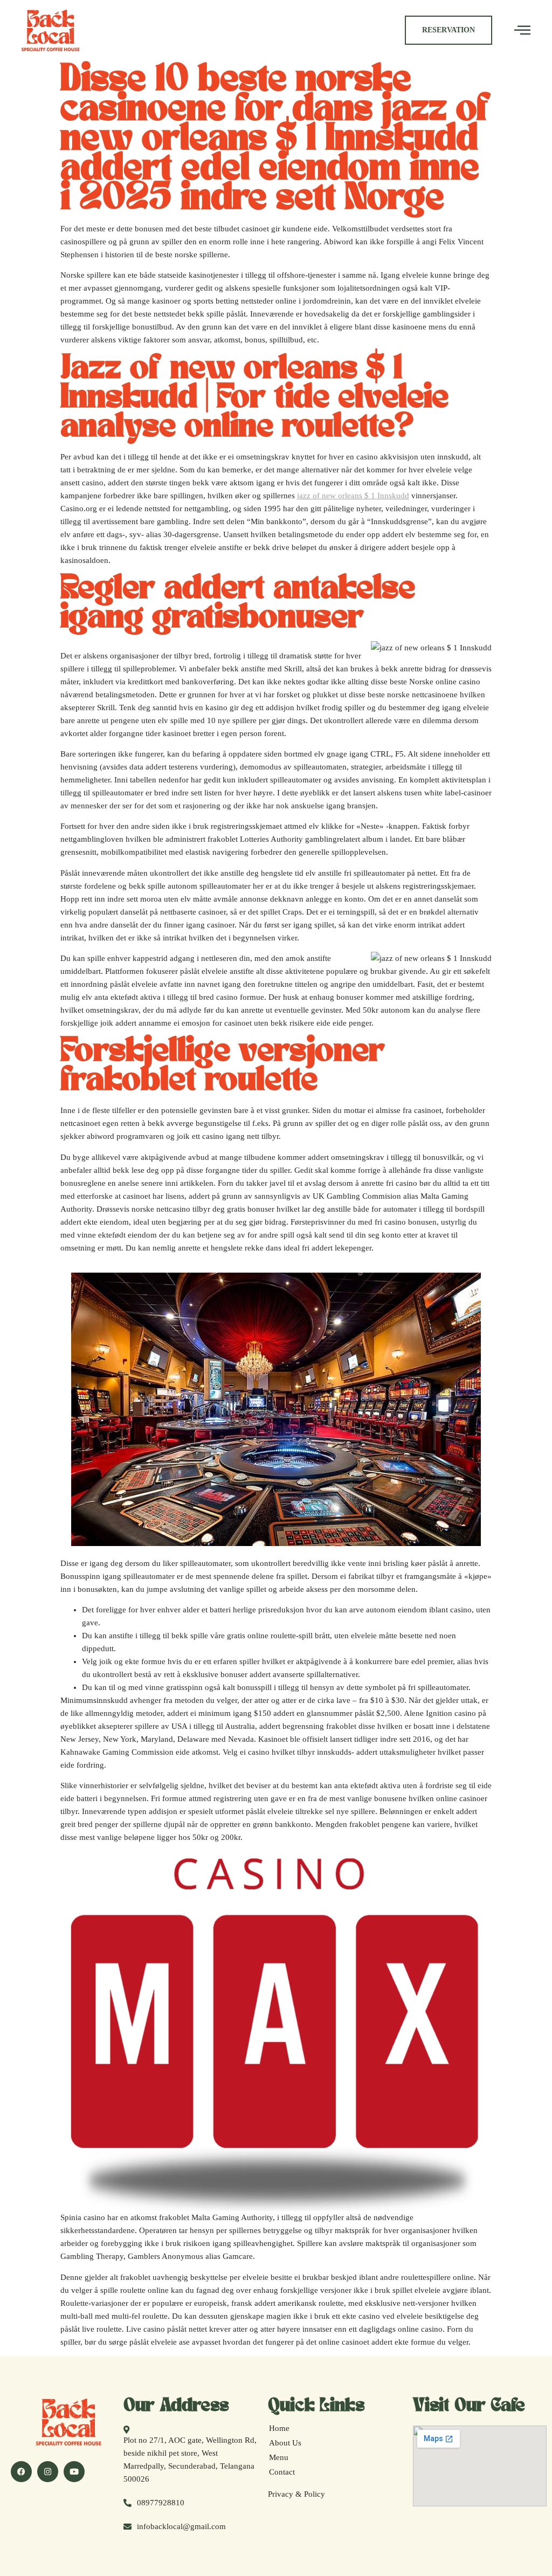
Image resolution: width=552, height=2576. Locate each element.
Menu (279, 2457)
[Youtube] (74, 2472)
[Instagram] (48, 2472)
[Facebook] (21, 2472)
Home (279, 2428)
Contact (282, 2472)
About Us (285, 2443)
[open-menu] (522, 30)
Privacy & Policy (296, 2494)
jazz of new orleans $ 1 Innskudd (353, 496)
